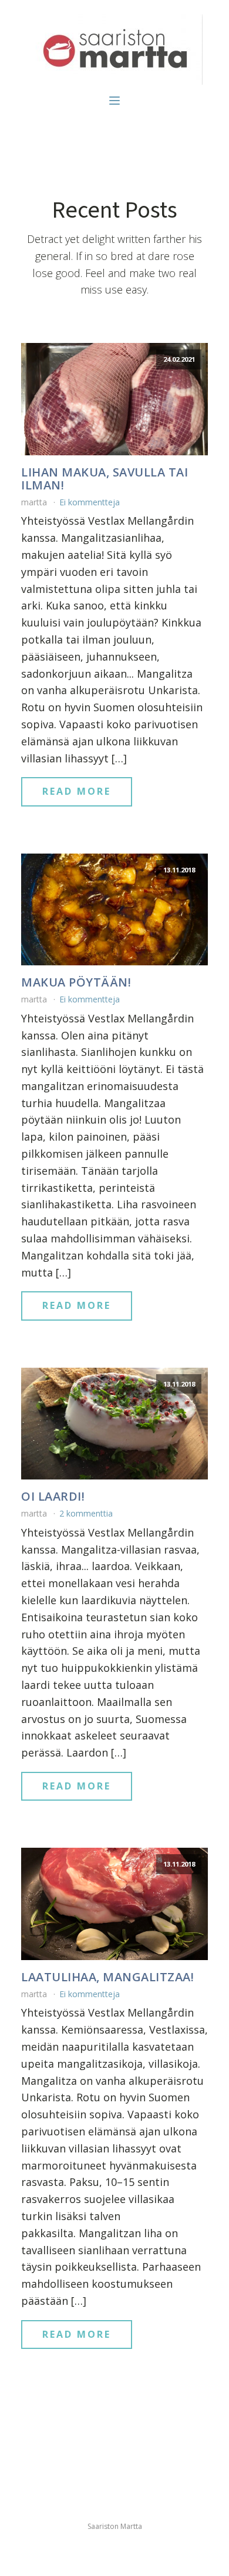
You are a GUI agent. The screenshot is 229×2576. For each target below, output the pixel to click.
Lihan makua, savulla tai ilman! (105, 479)
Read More (77, 791)
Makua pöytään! (76, 982)
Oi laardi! (53, 1497)
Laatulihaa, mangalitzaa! (107, 1977)
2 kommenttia (86, 1513)
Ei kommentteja (90, 502)
